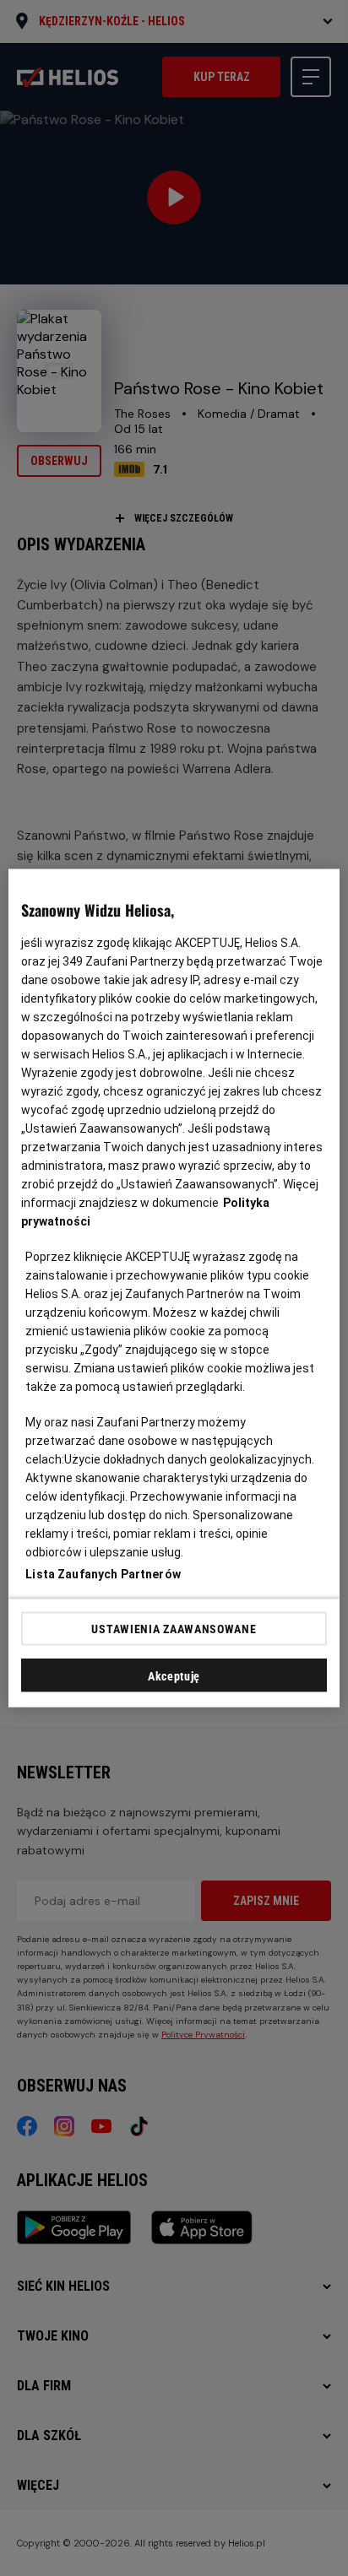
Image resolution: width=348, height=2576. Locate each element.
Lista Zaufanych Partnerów (103, 1574)
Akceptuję (174, 1676)
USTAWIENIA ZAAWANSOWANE (174, 1628)
